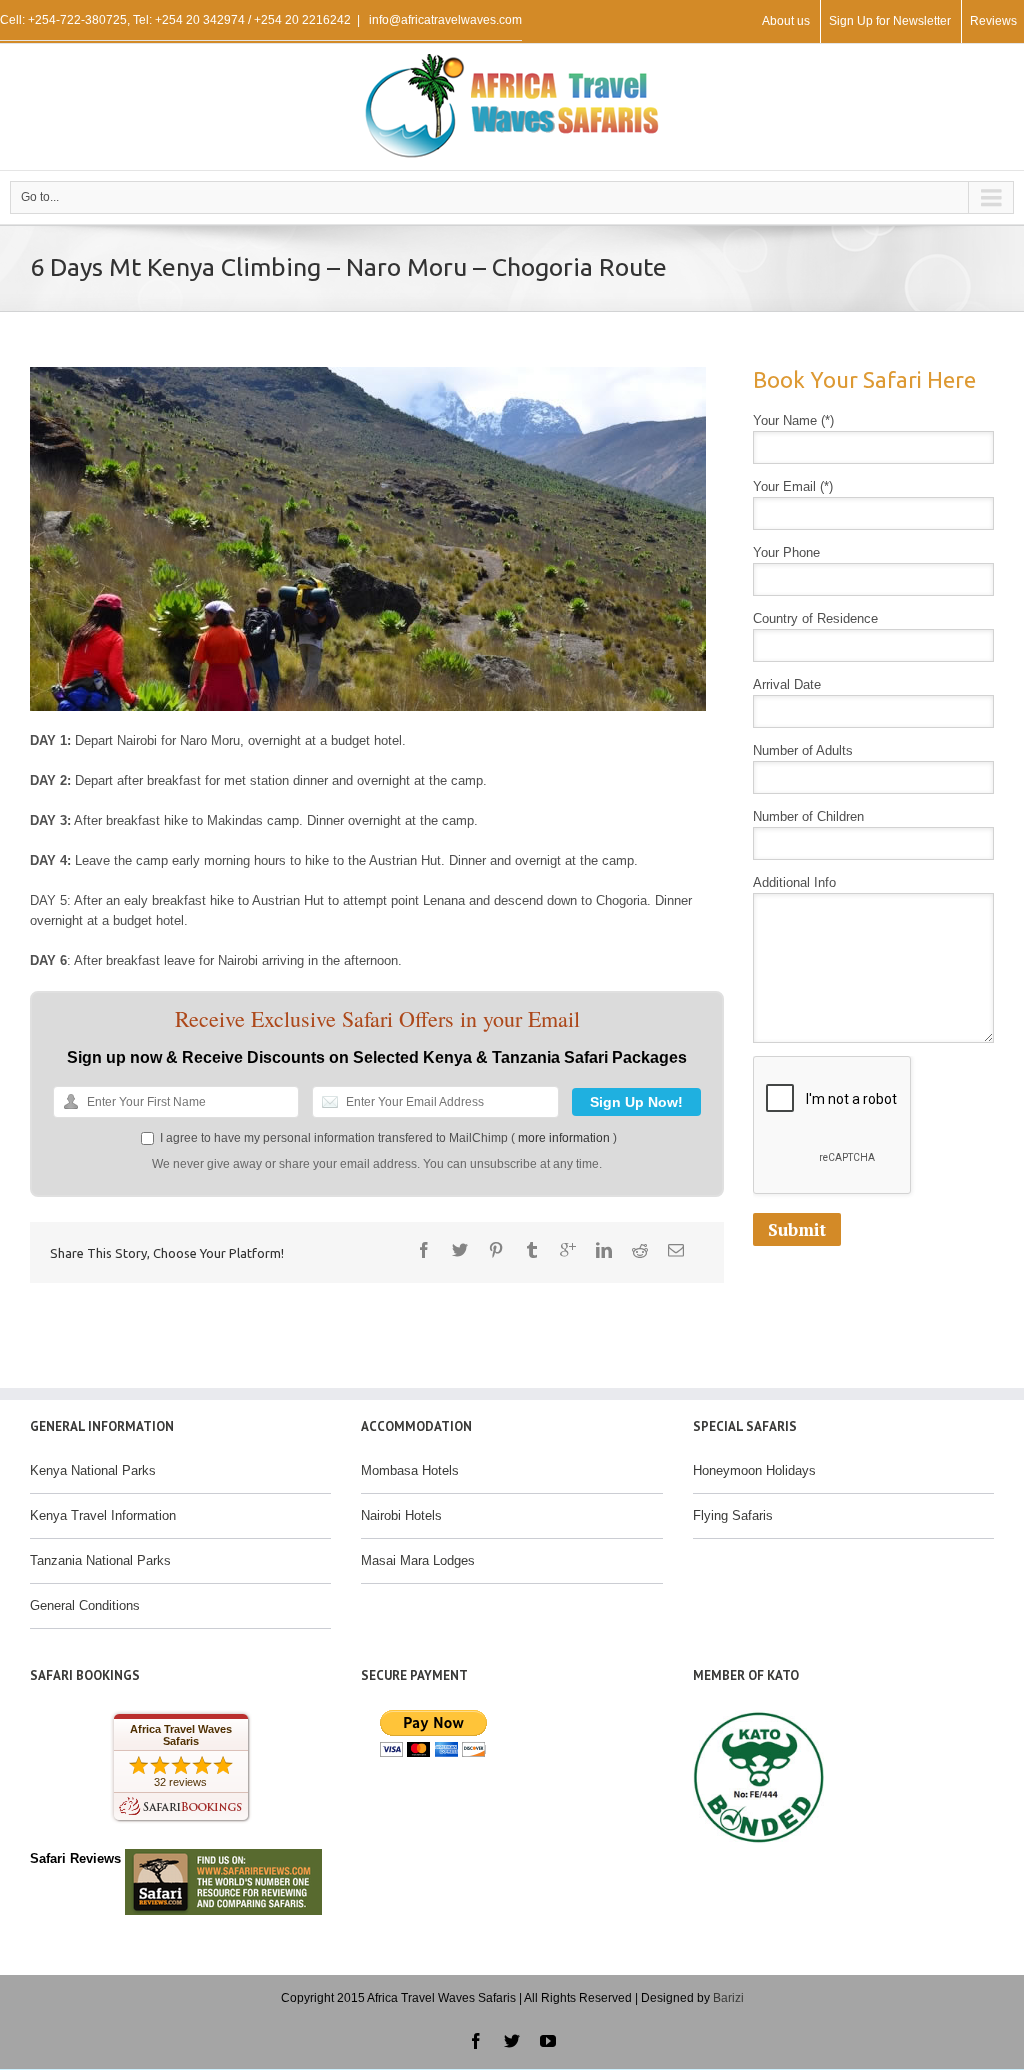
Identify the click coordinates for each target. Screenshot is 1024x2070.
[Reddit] (640, 1250)
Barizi (728, 1998)
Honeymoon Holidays (754, 1470)
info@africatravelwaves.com (444, 20)
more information (564, 1138)
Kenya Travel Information (103, 1515)
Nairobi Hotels (401, 1515)
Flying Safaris (733, 1515)
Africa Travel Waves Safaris (181, 1735)
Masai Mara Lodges (418, 1560)
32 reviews (180, 1782)
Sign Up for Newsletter (890, 21)
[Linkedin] (604, 1250)
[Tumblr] (532, 1250)
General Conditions (85, 1605)
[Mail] (676, 1250)
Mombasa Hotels (410, 1470)
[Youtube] (548, 2041)
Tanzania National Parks (100, 1560)
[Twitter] (460, 1250)
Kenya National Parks (93, 1470)
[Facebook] (424, 1250)
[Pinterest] (496, 1250)
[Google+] (568, 1250)
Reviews (993, 21)
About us (786, 21)
